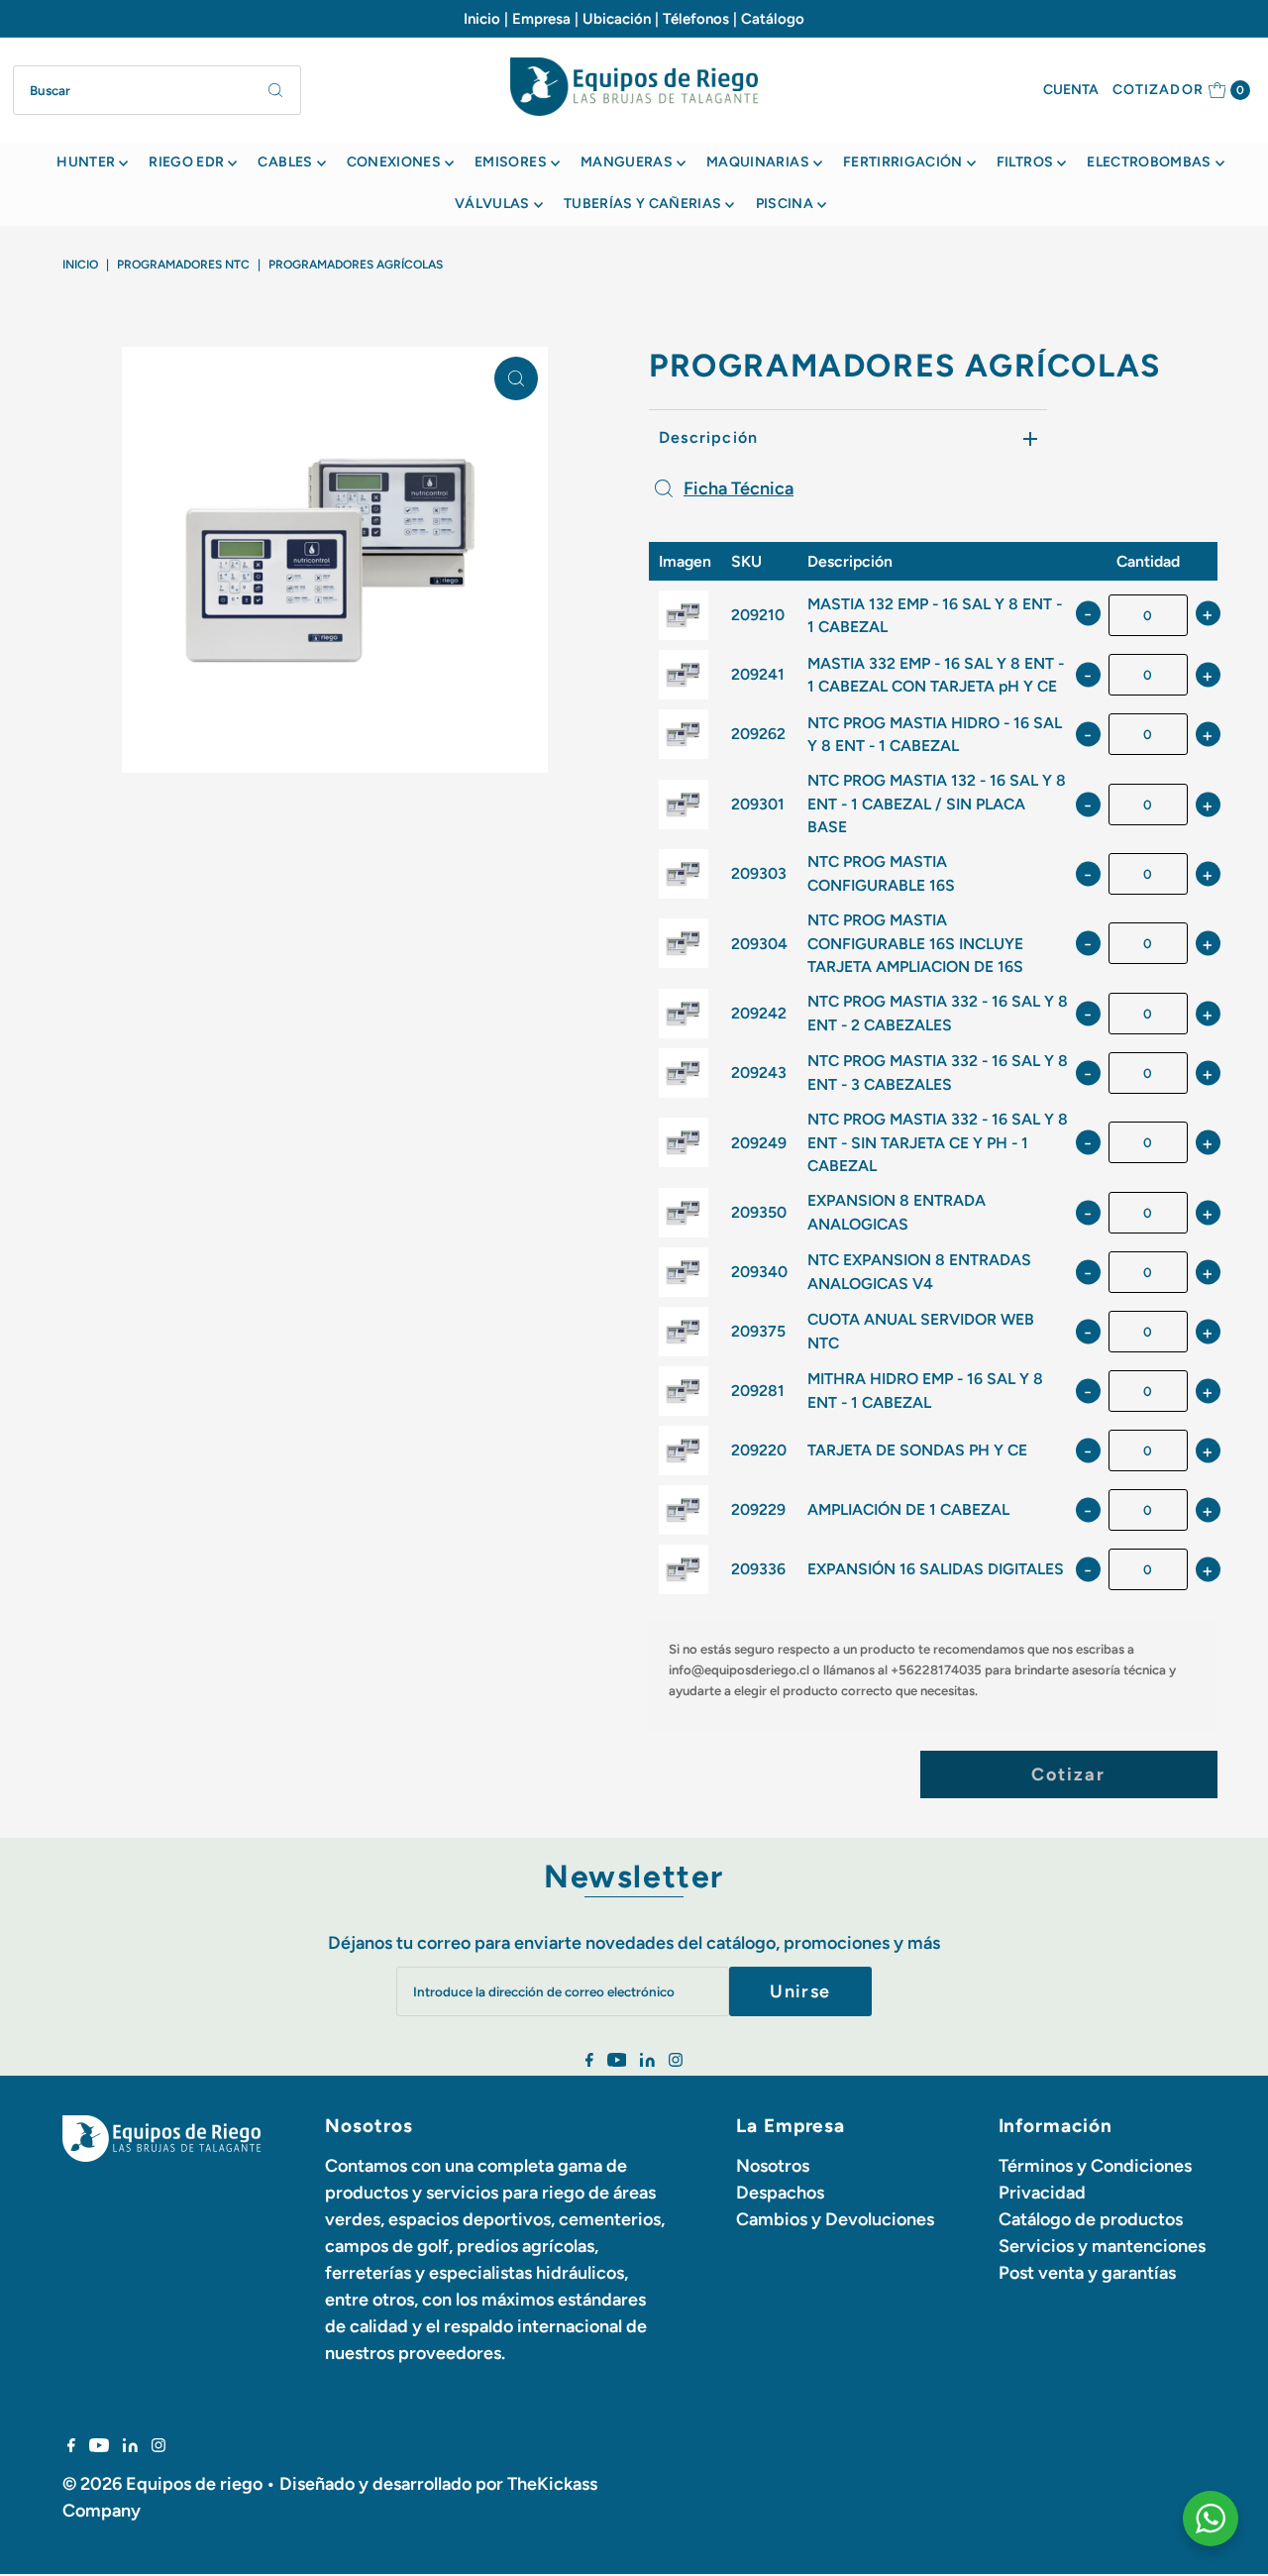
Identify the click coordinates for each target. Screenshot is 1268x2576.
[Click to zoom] (516, 378)
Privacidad (1042, 2193)
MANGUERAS (627, 162)
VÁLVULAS (492, 204)
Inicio (482, 19)
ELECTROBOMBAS (1149, 162)
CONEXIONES (394, 162)
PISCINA (785, 204)
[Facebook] (589, 2061)
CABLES (285, 162)
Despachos (780, 2193)
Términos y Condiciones (1095, 2166)
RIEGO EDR (186, 162)
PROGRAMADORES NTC (183, 265)
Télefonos (696, 19)
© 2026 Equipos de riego (162, 2484)
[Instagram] (676, 2061)
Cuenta (1071, 90)
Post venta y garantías (1087, 2273)
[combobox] (157, 90)
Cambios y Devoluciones (835, 2219)
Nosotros (773, 2166)
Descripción (708, 437)
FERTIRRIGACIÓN (903, 162)
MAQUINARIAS (758, 162)
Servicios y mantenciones (1102, 2246)
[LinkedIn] (647, 2061)
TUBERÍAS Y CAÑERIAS (643, 204)
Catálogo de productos (1091, 2219)
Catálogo (773, 19)
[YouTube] (617, 2061)
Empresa (541, 19)
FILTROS (1025, 162)
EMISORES (511, 162)
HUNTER (86, 162)
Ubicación (617, 19)
